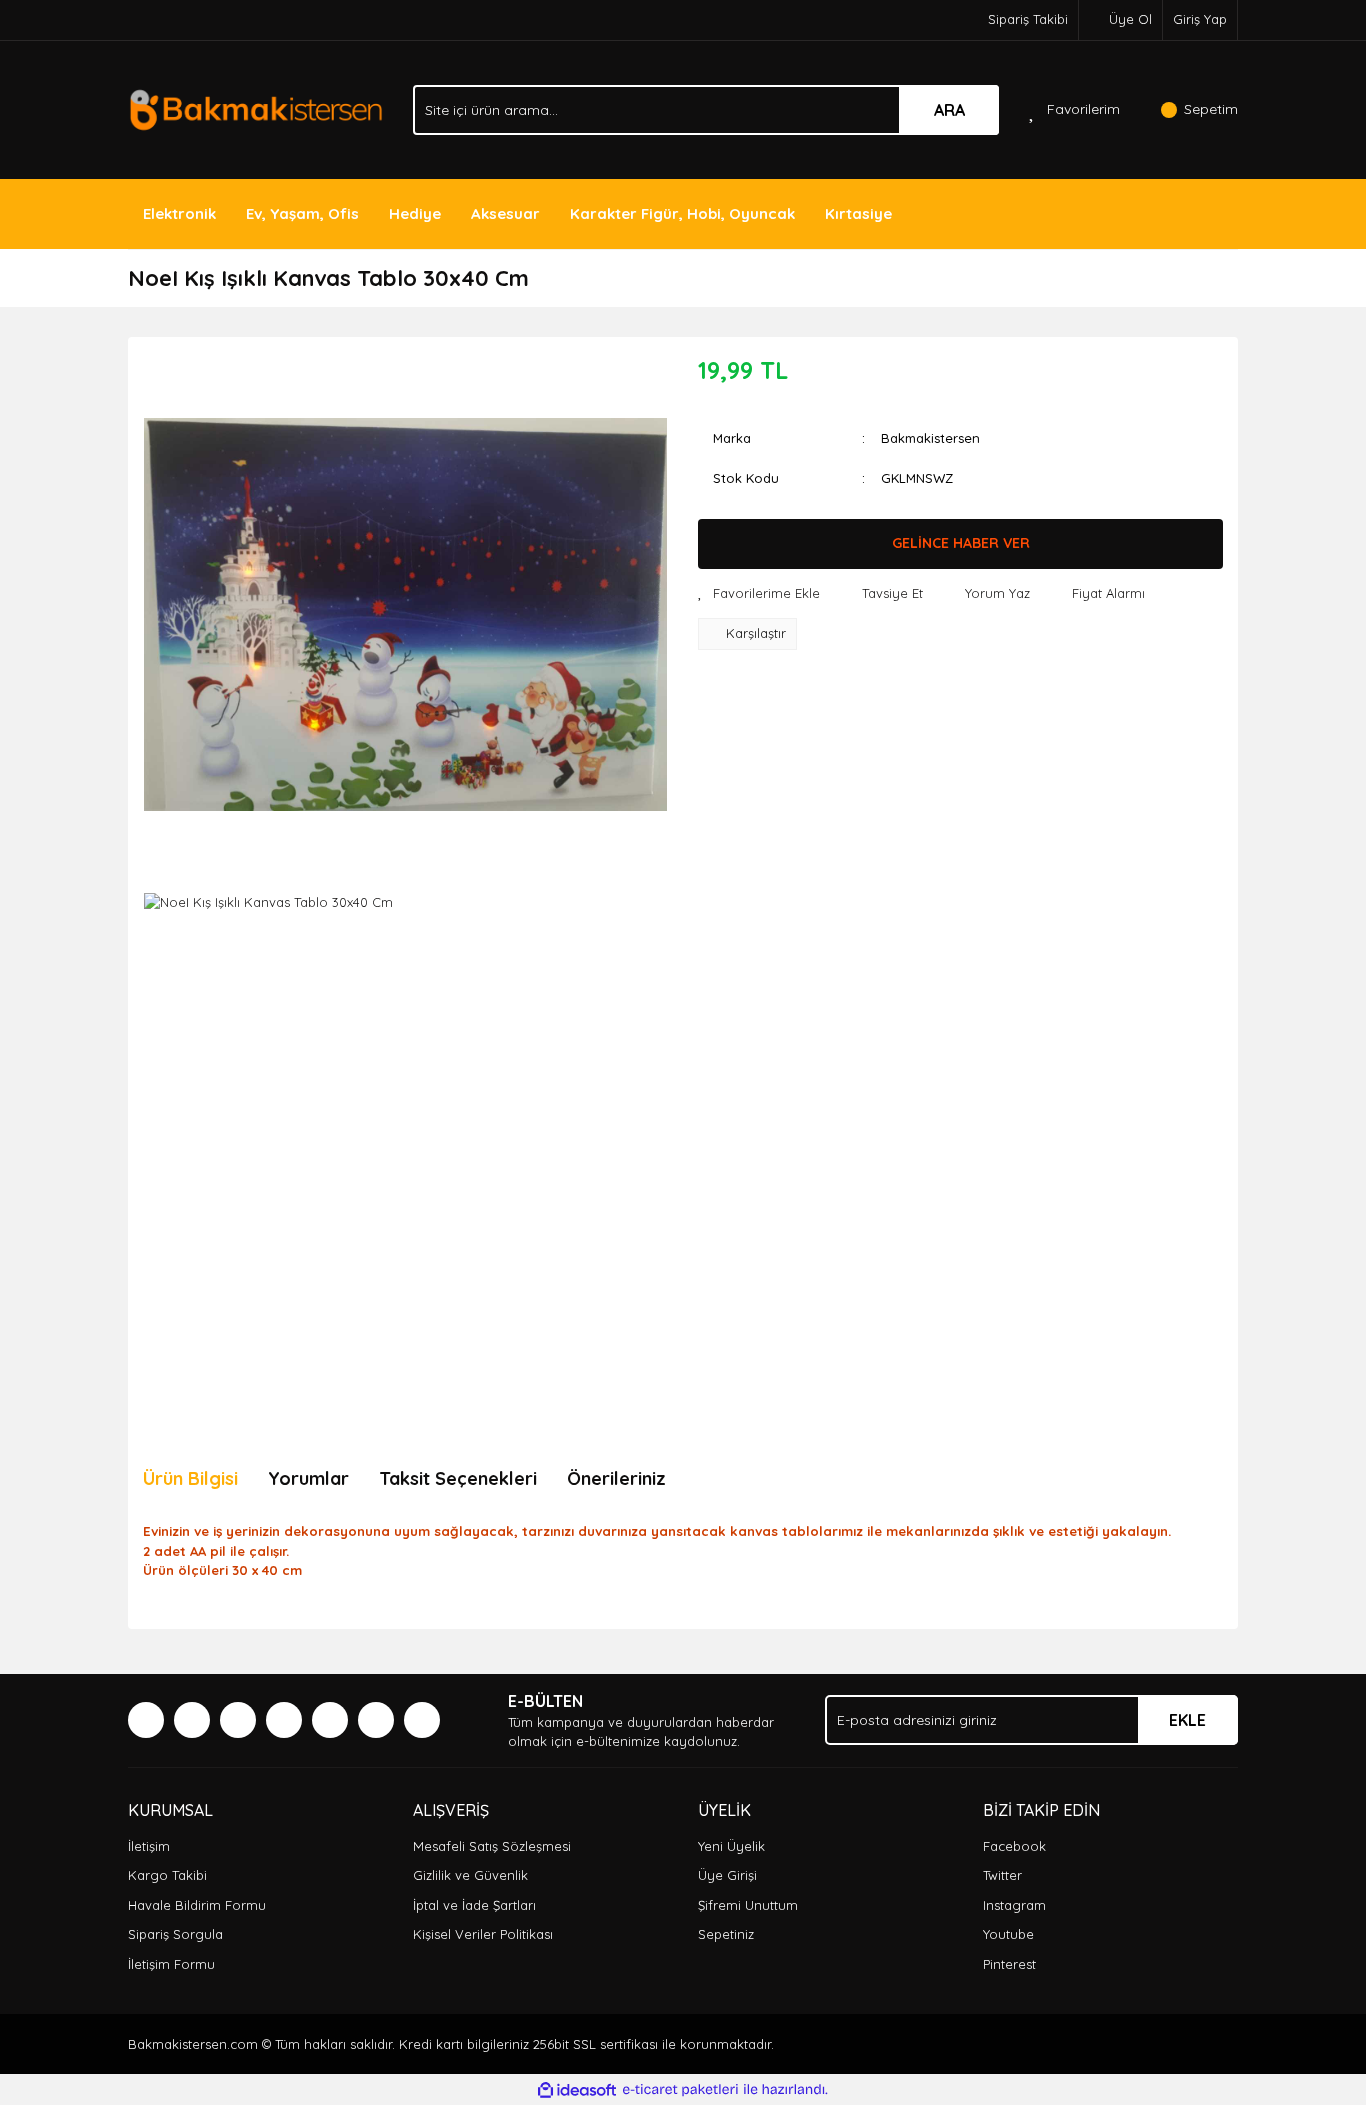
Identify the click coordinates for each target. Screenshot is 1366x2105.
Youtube (1008, 1934)
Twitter (1002, 1875)
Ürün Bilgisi (190, 1478)
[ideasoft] (577, 2090)
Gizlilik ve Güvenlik (470, 1875)
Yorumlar (308, 1478)
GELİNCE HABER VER (961, 543)
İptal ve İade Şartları (474, 1905)
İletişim (149, 1846)
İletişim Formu (171, 1964)
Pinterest (1009, 1964)
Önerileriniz (616, 1478)
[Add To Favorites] (759, 594)
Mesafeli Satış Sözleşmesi (492, 1846)
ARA (949, 110)
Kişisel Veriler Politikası (483, 1934)
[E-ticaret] (680, 2090)
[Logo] (255, 108)
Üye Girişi (727, 1875)
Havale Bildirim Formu (197, 1905)
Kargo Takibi (167, 1875)
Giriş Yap (1200, 19)
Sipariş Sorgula (175, 1934)
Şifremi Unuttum (748, 1905)
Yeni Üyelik (731, 1846)
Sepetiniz (726, 1934)
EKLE (1187, 1720)
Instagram (1014, 1905)
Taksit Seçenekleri (458, 1478)
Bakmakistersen (930, 438)
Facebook (1014, 1846)
